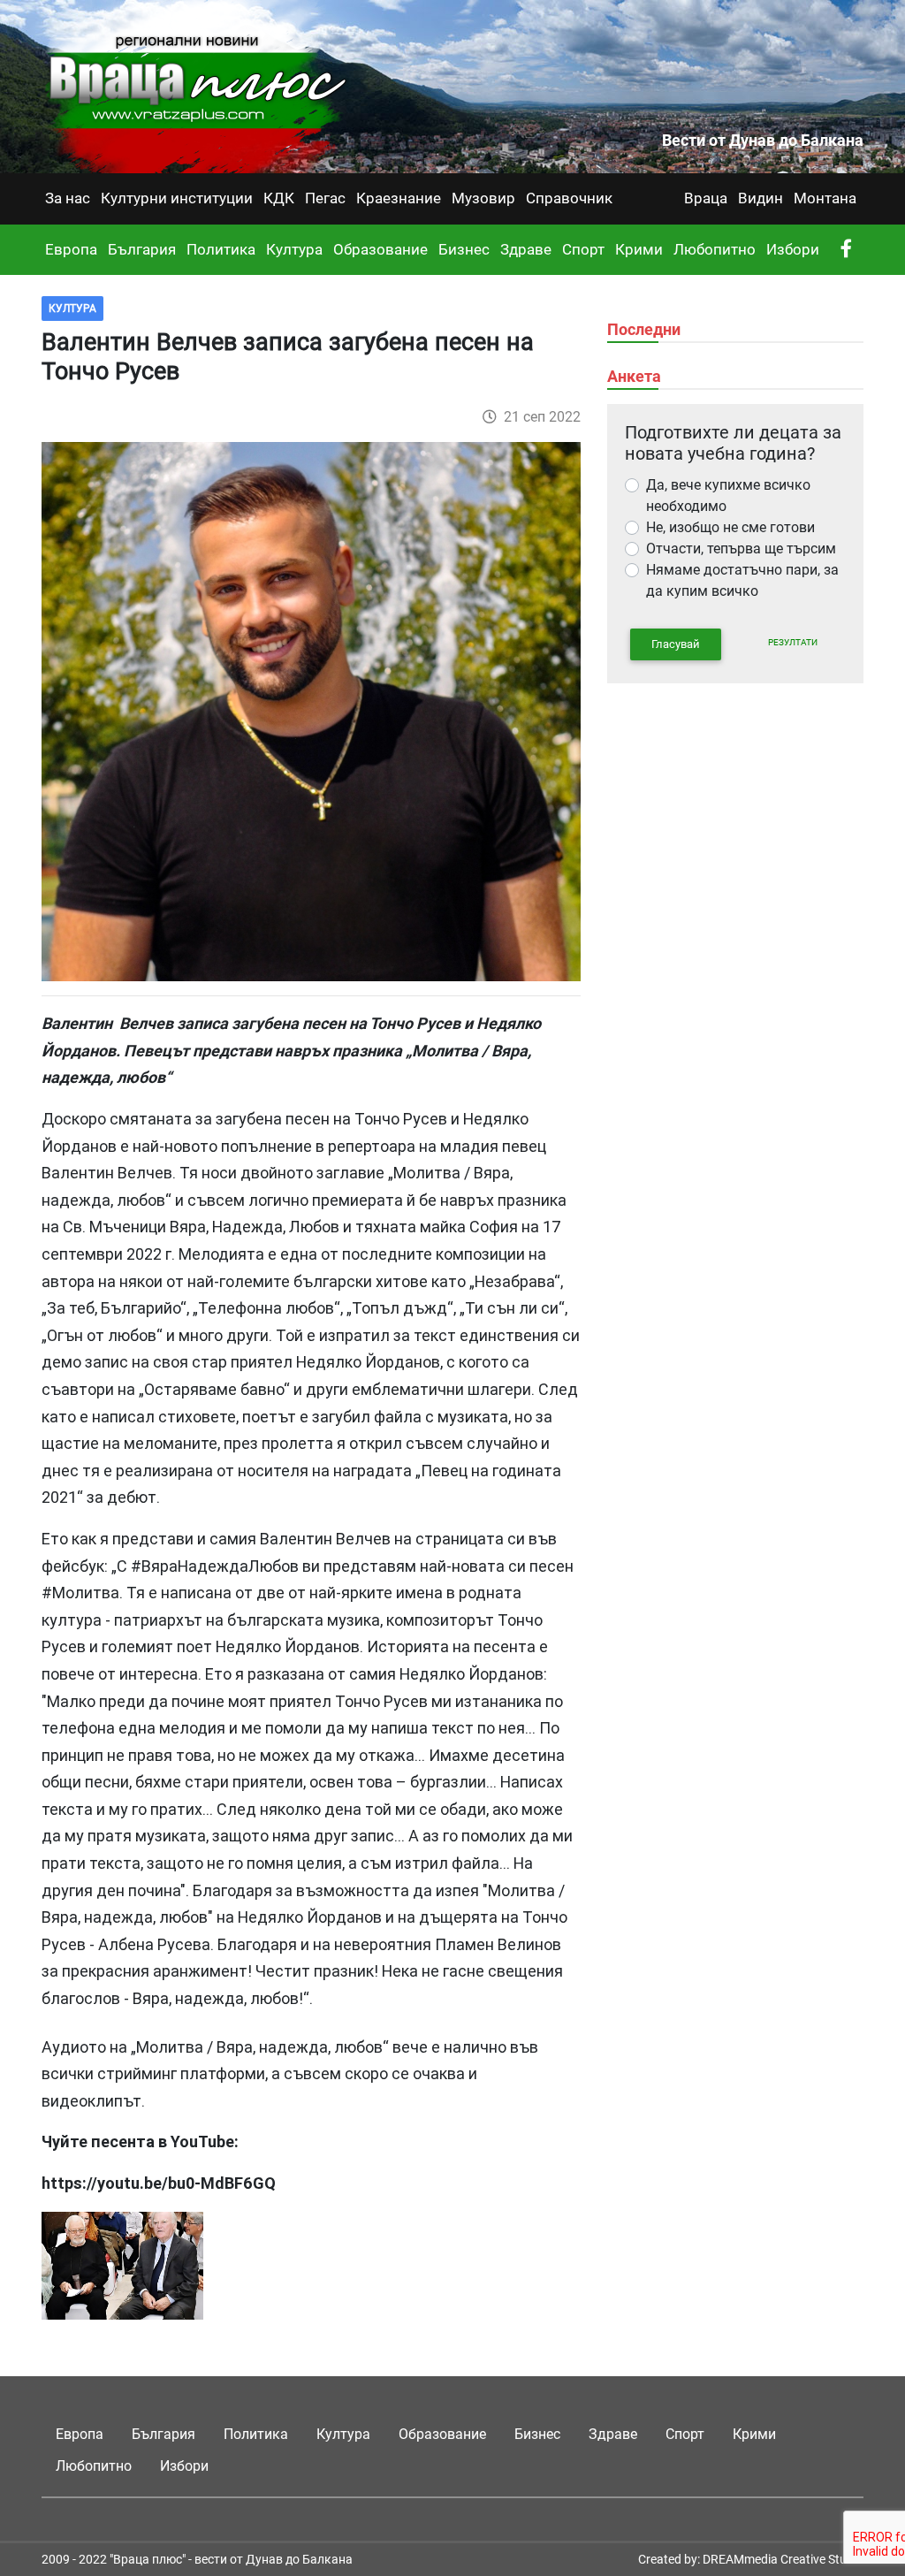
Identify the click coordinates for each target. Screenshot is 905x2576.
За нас (68, 198)
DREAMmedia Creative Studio (783, 2559)
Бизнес (464, 249)
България (142, 249)
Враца (706, 198)
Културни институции (177, 198)
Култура (294, 249)
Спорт (583, 249)
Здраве (526, 249)
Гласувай (676, 644)
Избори (793, 249)
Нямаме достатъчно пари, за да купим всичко (742, 580)
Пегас (325, 198)
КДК (279, 198)
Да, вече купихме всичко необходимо (728, 495)
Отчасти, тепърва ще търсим (741, 549)
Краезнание (399, 198)
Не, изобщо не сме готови (730, 527)
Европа (71, 249)
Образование (380, 249)
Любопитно (715, 249)
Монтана (825, 198)
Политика (221, 249)
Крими (639, 249)
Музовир (483, 198)
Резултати (793, 642)
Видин (761, 198)
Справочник (569, 198)
